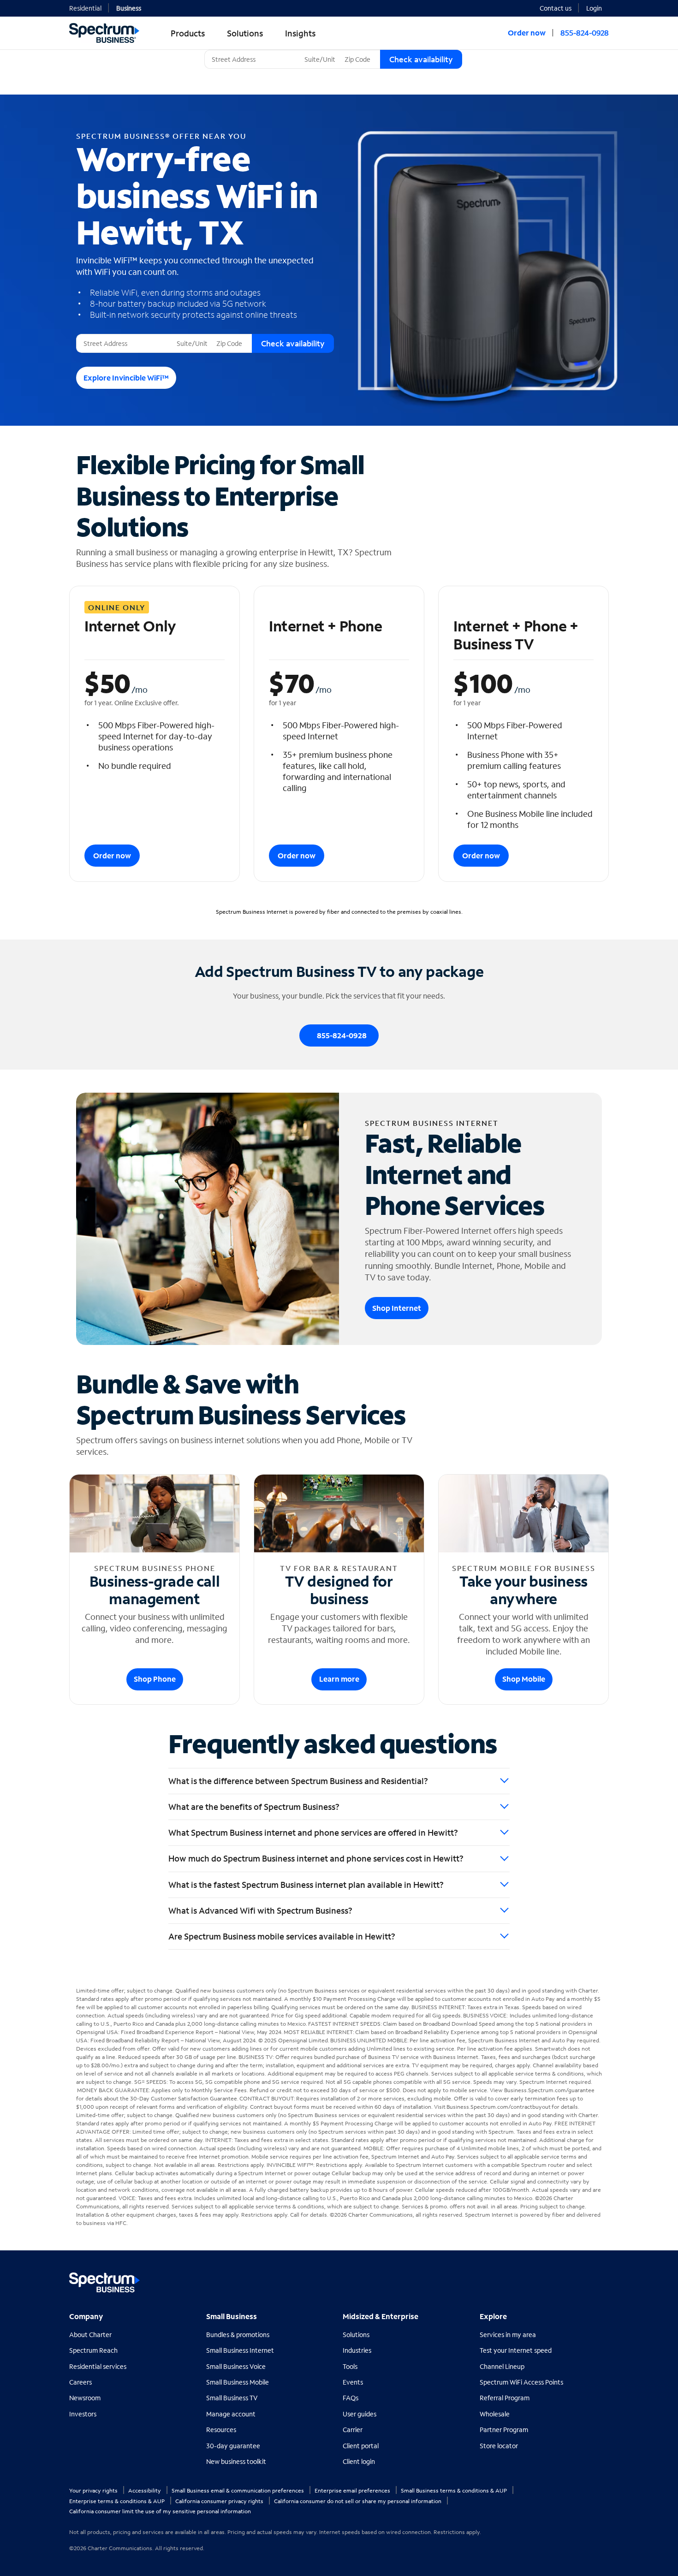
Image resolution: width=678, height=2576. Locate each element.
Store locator (499, 2446)
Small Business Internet (240, 2350)
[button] (598, 7)
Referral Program (505, 2398)
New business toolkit (236, 2461)
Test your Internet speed (516, 2350)
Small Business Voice (236, 2366)
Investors (83, 2414)
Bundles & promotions (238, 2335)
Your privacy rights (94, 2490)
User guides (360, 2414)
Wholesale (495, 2414)
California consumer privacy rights (220, 2501)
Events (353, 2382)
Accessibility (145, 2490)
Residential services (98, 2366)
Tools (350, 2366)
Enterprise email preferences (353, 2490)
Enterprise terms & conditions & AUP (118, 2501)
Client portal (361, 2446)
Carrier (353, 2430)
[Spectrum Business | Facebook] (561, 2279)
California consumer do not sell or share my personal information (358, 2501)
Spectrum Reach (93, 2350)
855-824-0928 (585, 33)
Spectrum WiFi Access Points (521, 2382)
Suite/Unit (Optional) (332, 50)
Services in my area (508, 2335)
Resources (221, 2430)
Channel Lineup (502, 2366)
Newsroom (85, 2398)
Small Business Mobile (238, 2382)
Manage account (231, 2414)
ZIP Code (357, 50)
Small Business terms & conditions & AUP (455, 2490)
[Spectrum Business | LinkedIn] (581, 2279)
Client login (359, 2461)
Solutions (356, 2335)
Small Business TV (232, 2398)
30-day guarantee (233, 2446)
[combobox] (253, 59)
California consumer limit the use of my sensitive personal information (160, 2511)
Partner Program (504, 2430)
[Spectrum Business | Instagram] (601, 2279)
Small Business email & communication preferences (238, 2490)
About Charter (90, 2335)
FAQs (351, 2398)
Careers (80, 2382)
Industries (357, 2350)
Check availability (421, 59)
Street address (101, 334)
